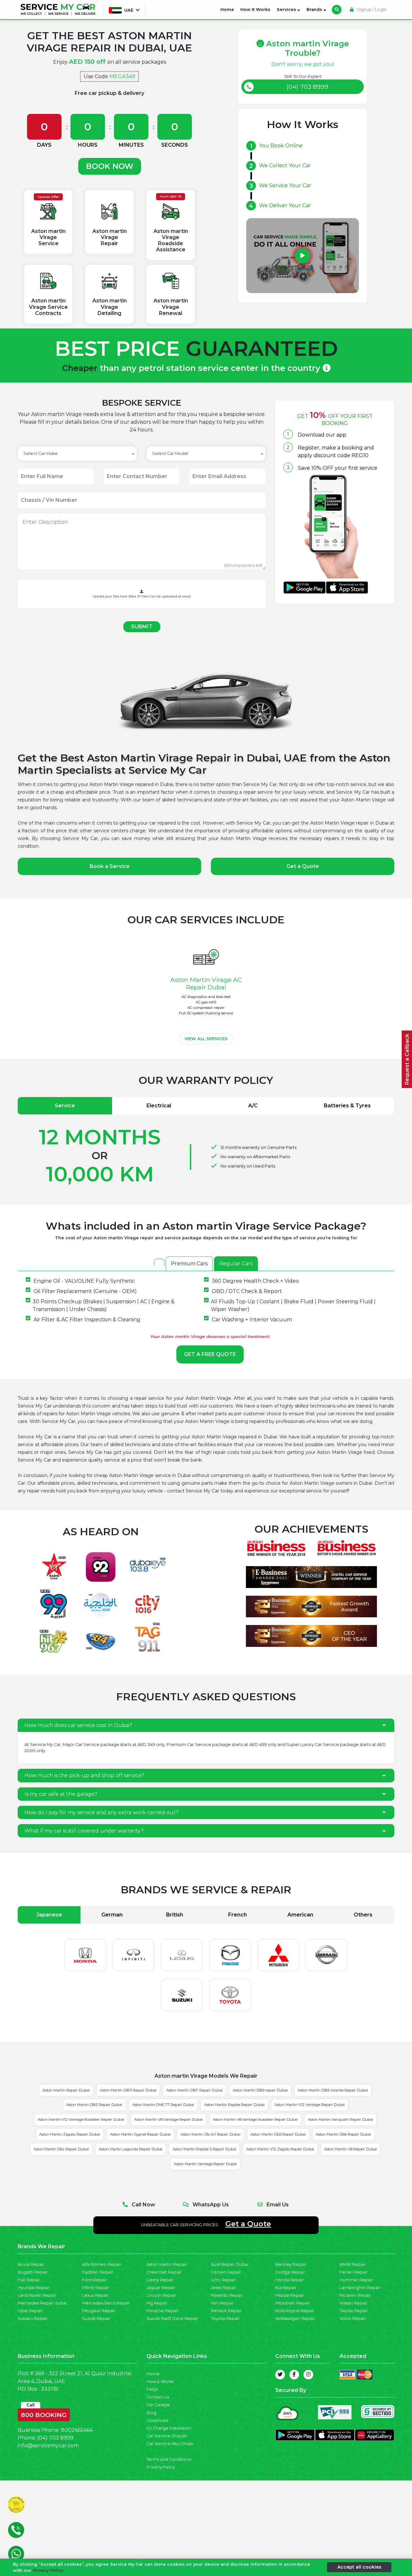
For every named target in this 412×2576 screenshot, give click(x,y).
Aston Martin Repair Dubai (66, 2090)
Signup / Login (371, 9)
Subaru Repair (33, 2318)
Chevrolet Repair (164, 2272)
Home (229, 9)
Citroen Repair (226, 2272)
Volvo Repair (353, 2318)
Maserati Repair (227, 2295)
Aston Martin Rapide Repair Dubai (234, 2105)
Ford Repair (94, 2280)
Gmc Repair (223, 2280)
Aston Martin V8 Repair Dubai (351, 2149)
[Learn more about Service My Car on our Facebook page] (294, 2375)
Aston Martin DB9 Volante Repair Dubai (333, 2090)
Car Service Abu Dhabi (170, 2444)
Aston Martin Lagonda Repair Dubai (131, 2149)
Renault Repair (226, 2311)
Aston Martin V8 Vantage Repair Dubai (169, 2119)
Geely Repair (160, 2280)
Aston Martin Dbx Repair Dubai (61, 2149)
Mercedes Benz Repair (106, 2303)
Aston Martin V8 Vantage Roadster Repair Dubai (255, 2119)
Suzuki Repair (96, 2318)
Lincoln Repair (161, 2295)
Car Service (87, 1745)
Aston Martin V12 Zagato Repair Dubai (280, 2149)
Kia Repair (286, 2288)
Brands (315, 9)
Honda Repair (290, 2280)
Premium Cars (189, 1264)
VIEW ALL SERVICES (206, 1039)
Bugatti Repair (33, 2272)
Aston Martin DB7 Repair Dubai (195, 2090)
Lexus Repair (95, 2295)
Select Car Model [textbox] (170, 453)
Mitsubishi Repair (293, 2303)
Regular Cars (236, 1264)
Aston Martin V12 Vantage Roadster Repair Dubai (81, 2119)
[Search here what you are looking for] (337, 10)
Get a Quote (303, 866)
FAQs (152, 2389)
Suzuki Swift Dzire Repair (172, 2318)
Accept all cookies (359, 2567)
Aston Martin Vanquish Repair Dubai (340, 2119)
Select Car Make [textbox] (41, 453)
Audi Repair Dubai (230, 2264)
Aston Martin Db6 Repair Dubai (343, 2134)
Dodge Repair (290, 2272)
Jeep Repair (224, 2288)
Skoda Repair (354, 2311)
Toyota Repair (225, 2318)
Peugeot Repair (99, 2311)
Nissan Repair (354, 2303)
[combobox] (77, 454)
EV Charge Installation (169, 2428)
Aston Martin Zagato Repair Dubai (70, 2134)
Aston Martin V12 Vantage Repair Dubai (310, 2105)
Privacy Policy (161, 2467)
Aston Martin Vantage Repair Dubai (205, 2164)
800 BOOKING (44, 2414)
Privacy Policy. (48, 2570)
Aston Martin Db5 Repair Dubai (278, 2134)
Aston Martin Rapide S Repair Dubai (204, 2149)
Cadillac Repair (98, 2272)
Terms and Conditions (169, 2459)
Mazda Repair (290, 2295)
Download (157, 2420)
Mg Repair (157, 2303)
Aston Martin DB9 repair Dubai (260, 2090)
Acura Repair (31, 2264)
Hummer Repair (356, 2280)
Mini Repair (222, 2303)
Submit (142, 627)
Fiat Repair (29, 2280)
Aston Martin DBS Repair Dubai (94, 2105)
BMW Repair (353, 2264)
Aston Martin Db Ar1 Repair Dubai (211, 2134)
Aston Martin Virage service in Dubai (150, 1475)
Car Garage (158, 2405)
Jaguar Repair (161, 2288)
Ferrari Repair (354, 2272)
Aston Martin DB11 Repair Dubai (128, 2090)
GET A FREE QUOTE (210, 1354)
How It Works (255, 9)
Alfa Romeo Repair (102, 2264)
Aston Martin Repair (167, 2264)
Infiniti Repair (96, 2288)
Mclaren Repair (355, 2295)
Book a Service (110, 866)
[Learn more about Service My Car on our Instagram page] (308, 2375)
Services (287, 9)
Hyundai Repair (34, 2288)
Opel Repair (30, 2311)
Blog (151, 2413)
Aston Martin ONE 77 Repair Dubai (163, 2105)
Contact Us (158, 2397)
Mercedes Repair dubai (42, 2303)
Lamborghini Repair (360, 2288)
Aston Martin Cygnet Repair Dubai (140, 2134)
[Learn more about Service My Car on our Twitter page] (280, 2375)
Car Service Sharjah (167, 2436)
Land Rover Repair (37, 2295)
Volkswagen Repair (295, 2318)
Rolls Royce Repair (295, 2311)
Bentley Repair (291, 2264)
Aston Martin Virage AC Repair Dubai (206, 983)
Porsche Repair (163, 2311)
